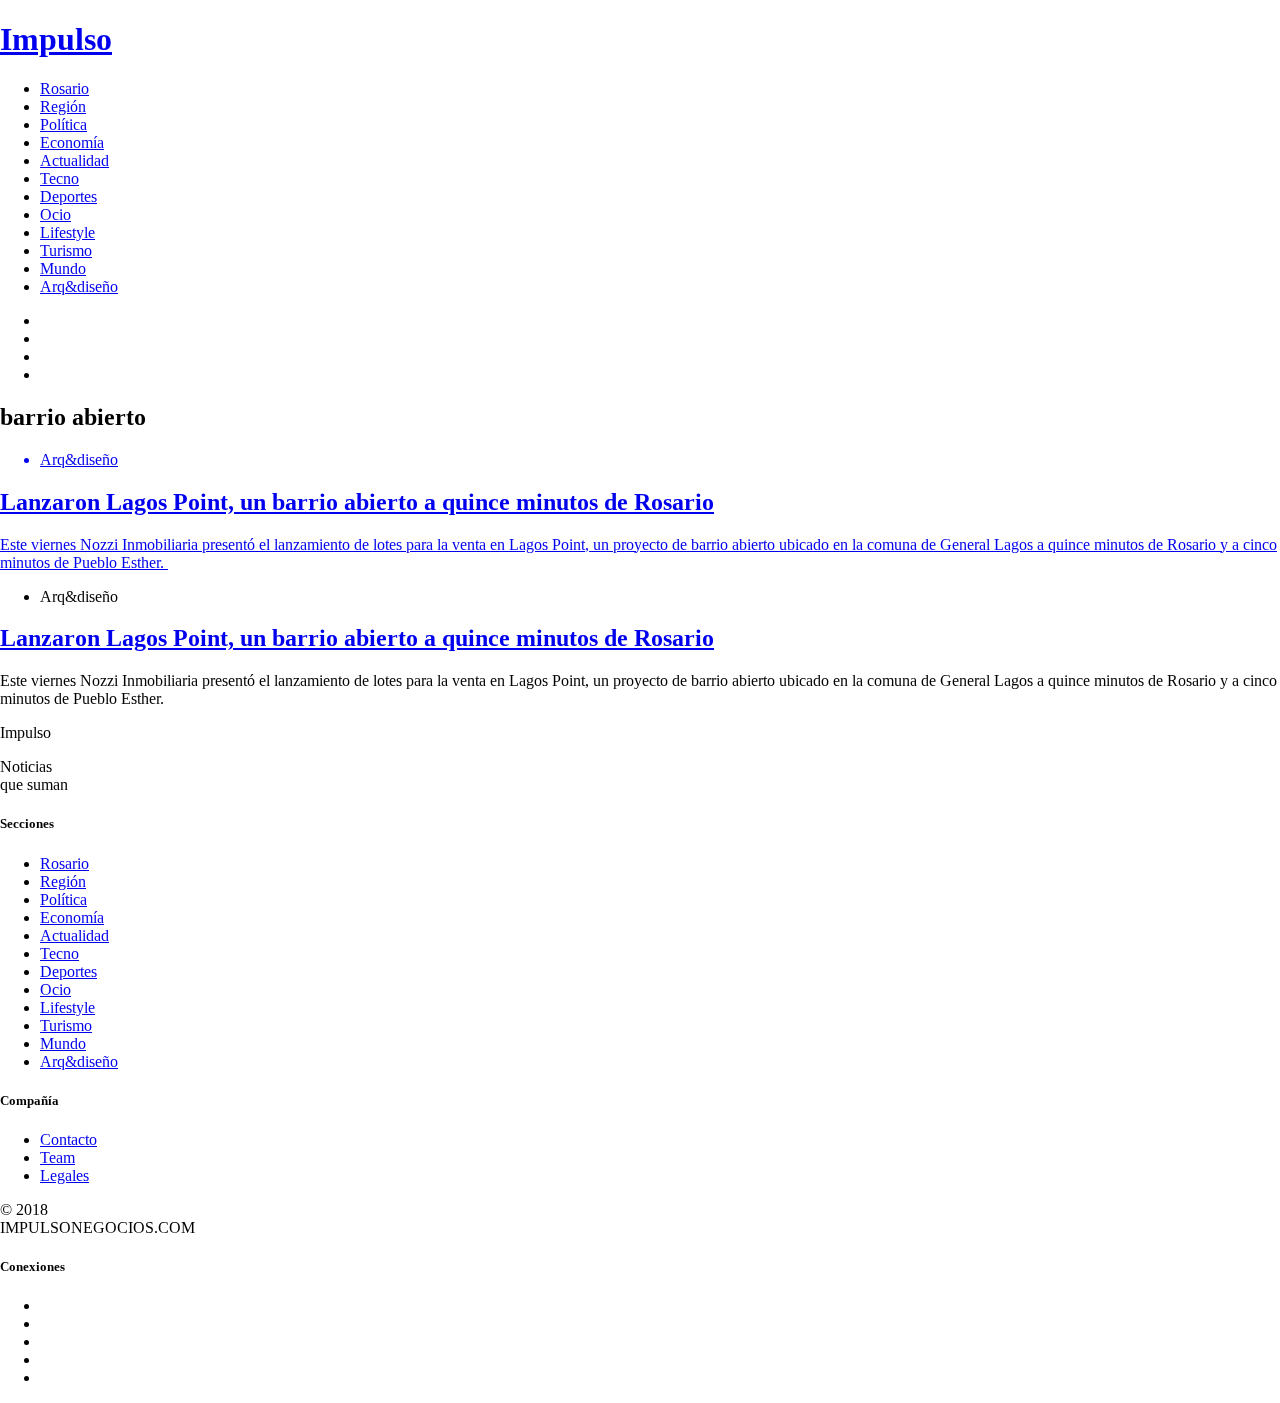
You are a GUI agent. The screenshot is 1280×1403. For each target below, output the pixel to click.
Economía (72, 142)
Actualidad (74, 160)
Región (63, 106)
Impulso (56, 39)
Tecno (59, 178)
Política (63, 124)
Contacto (68, 1139)
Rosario (64, 88)
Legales (64, 1175)
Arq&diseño (79, 286)
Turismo (66, 250)
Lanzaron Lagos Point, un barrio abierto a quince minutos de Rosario (357, 638)
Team (57, 1157)
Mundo (63, 268)
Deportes (68, 196)
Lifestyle (67, 232)
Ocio (55, 214)
